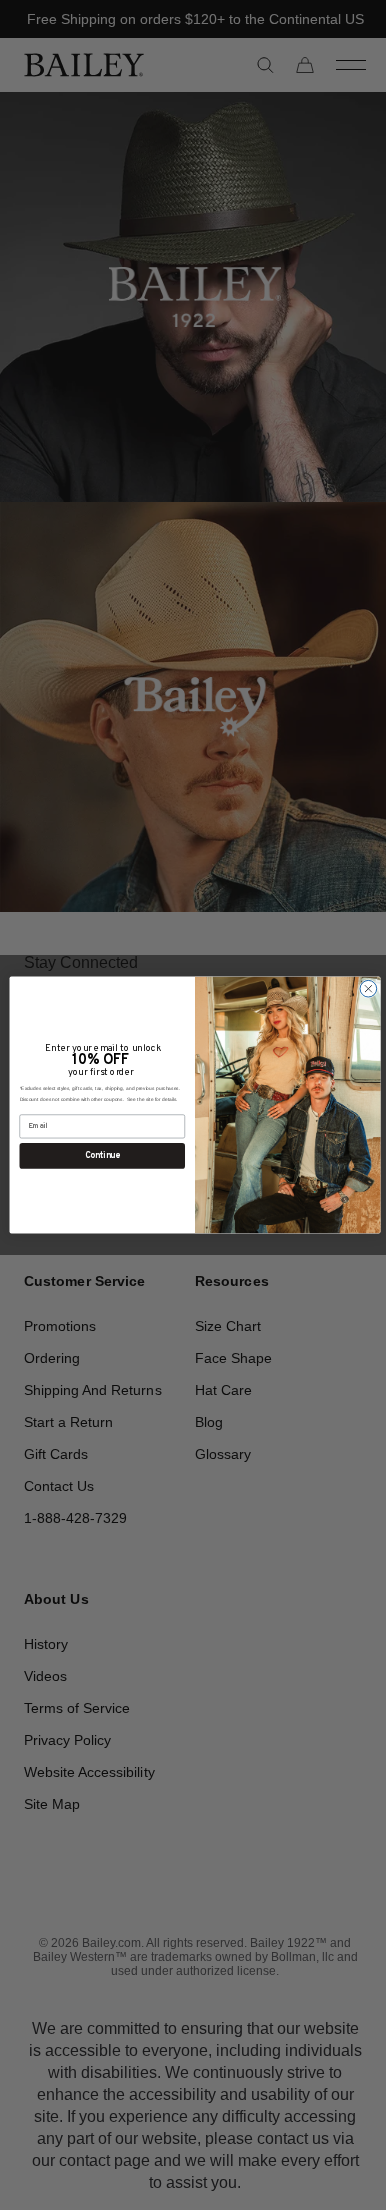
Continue (94, 1155)
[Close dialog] (361, 988)
